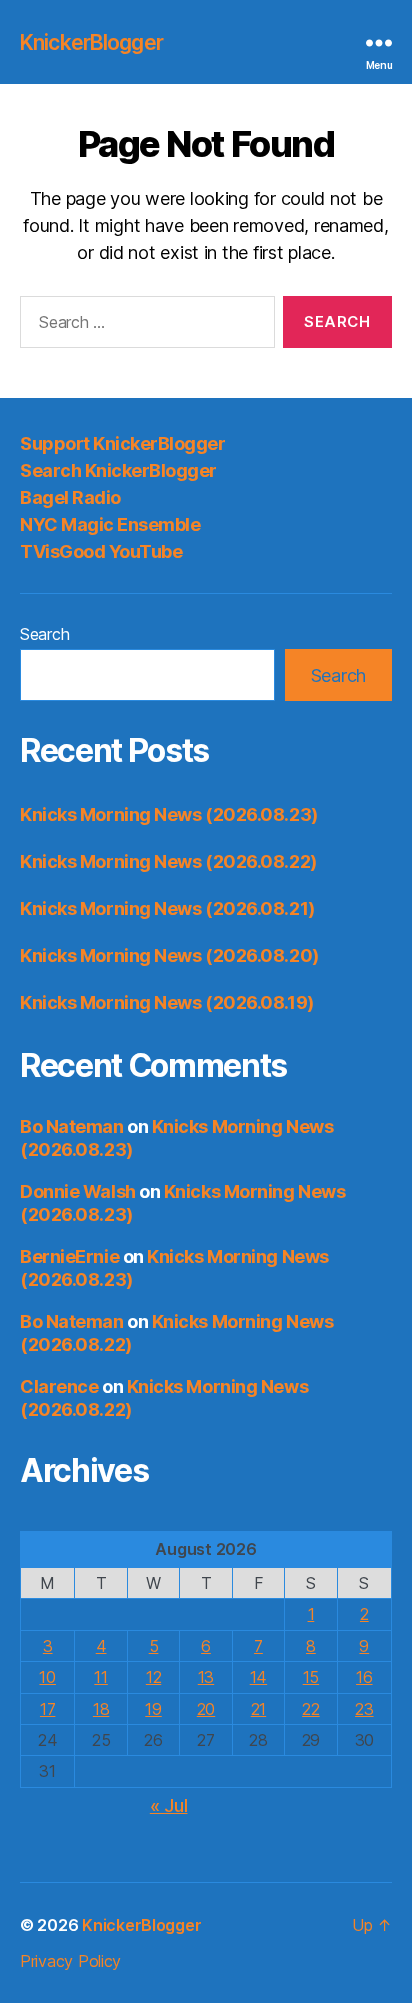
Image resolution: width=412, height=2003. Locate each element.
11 (100, 1677)
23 (364, 1709)
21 (258, 1709)
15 (311, 1677)
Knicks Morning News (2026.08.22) (168, 861)
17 (47, 1709)
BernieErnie (69, 1256)
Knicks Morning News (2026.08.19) (167, 1002)
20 (206, 1709)
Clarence (59, 1386)
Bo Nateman (72, 1126)
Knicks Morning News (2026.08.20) (169, 955)
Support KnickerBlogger (122, 443)
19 (153, 1709)
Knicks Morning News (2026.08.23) (169, 814)
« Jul (169, 1805)
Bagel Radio (70, 497)
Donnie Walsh (78, 1191)
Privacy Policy (70, 1961)
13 (206, 1677)
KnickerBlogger (91, 42)
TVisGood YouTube (101, 551)
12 (153, 1677)
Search (44, 634)
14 (258, 1677)
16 (364, 1677)
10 (47, 1677)
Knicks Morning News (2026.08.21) (167, 908)
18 (101, 1709)
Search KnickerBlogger (118, 470)
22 (310, 1709)
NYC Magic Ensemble (110, 524)
